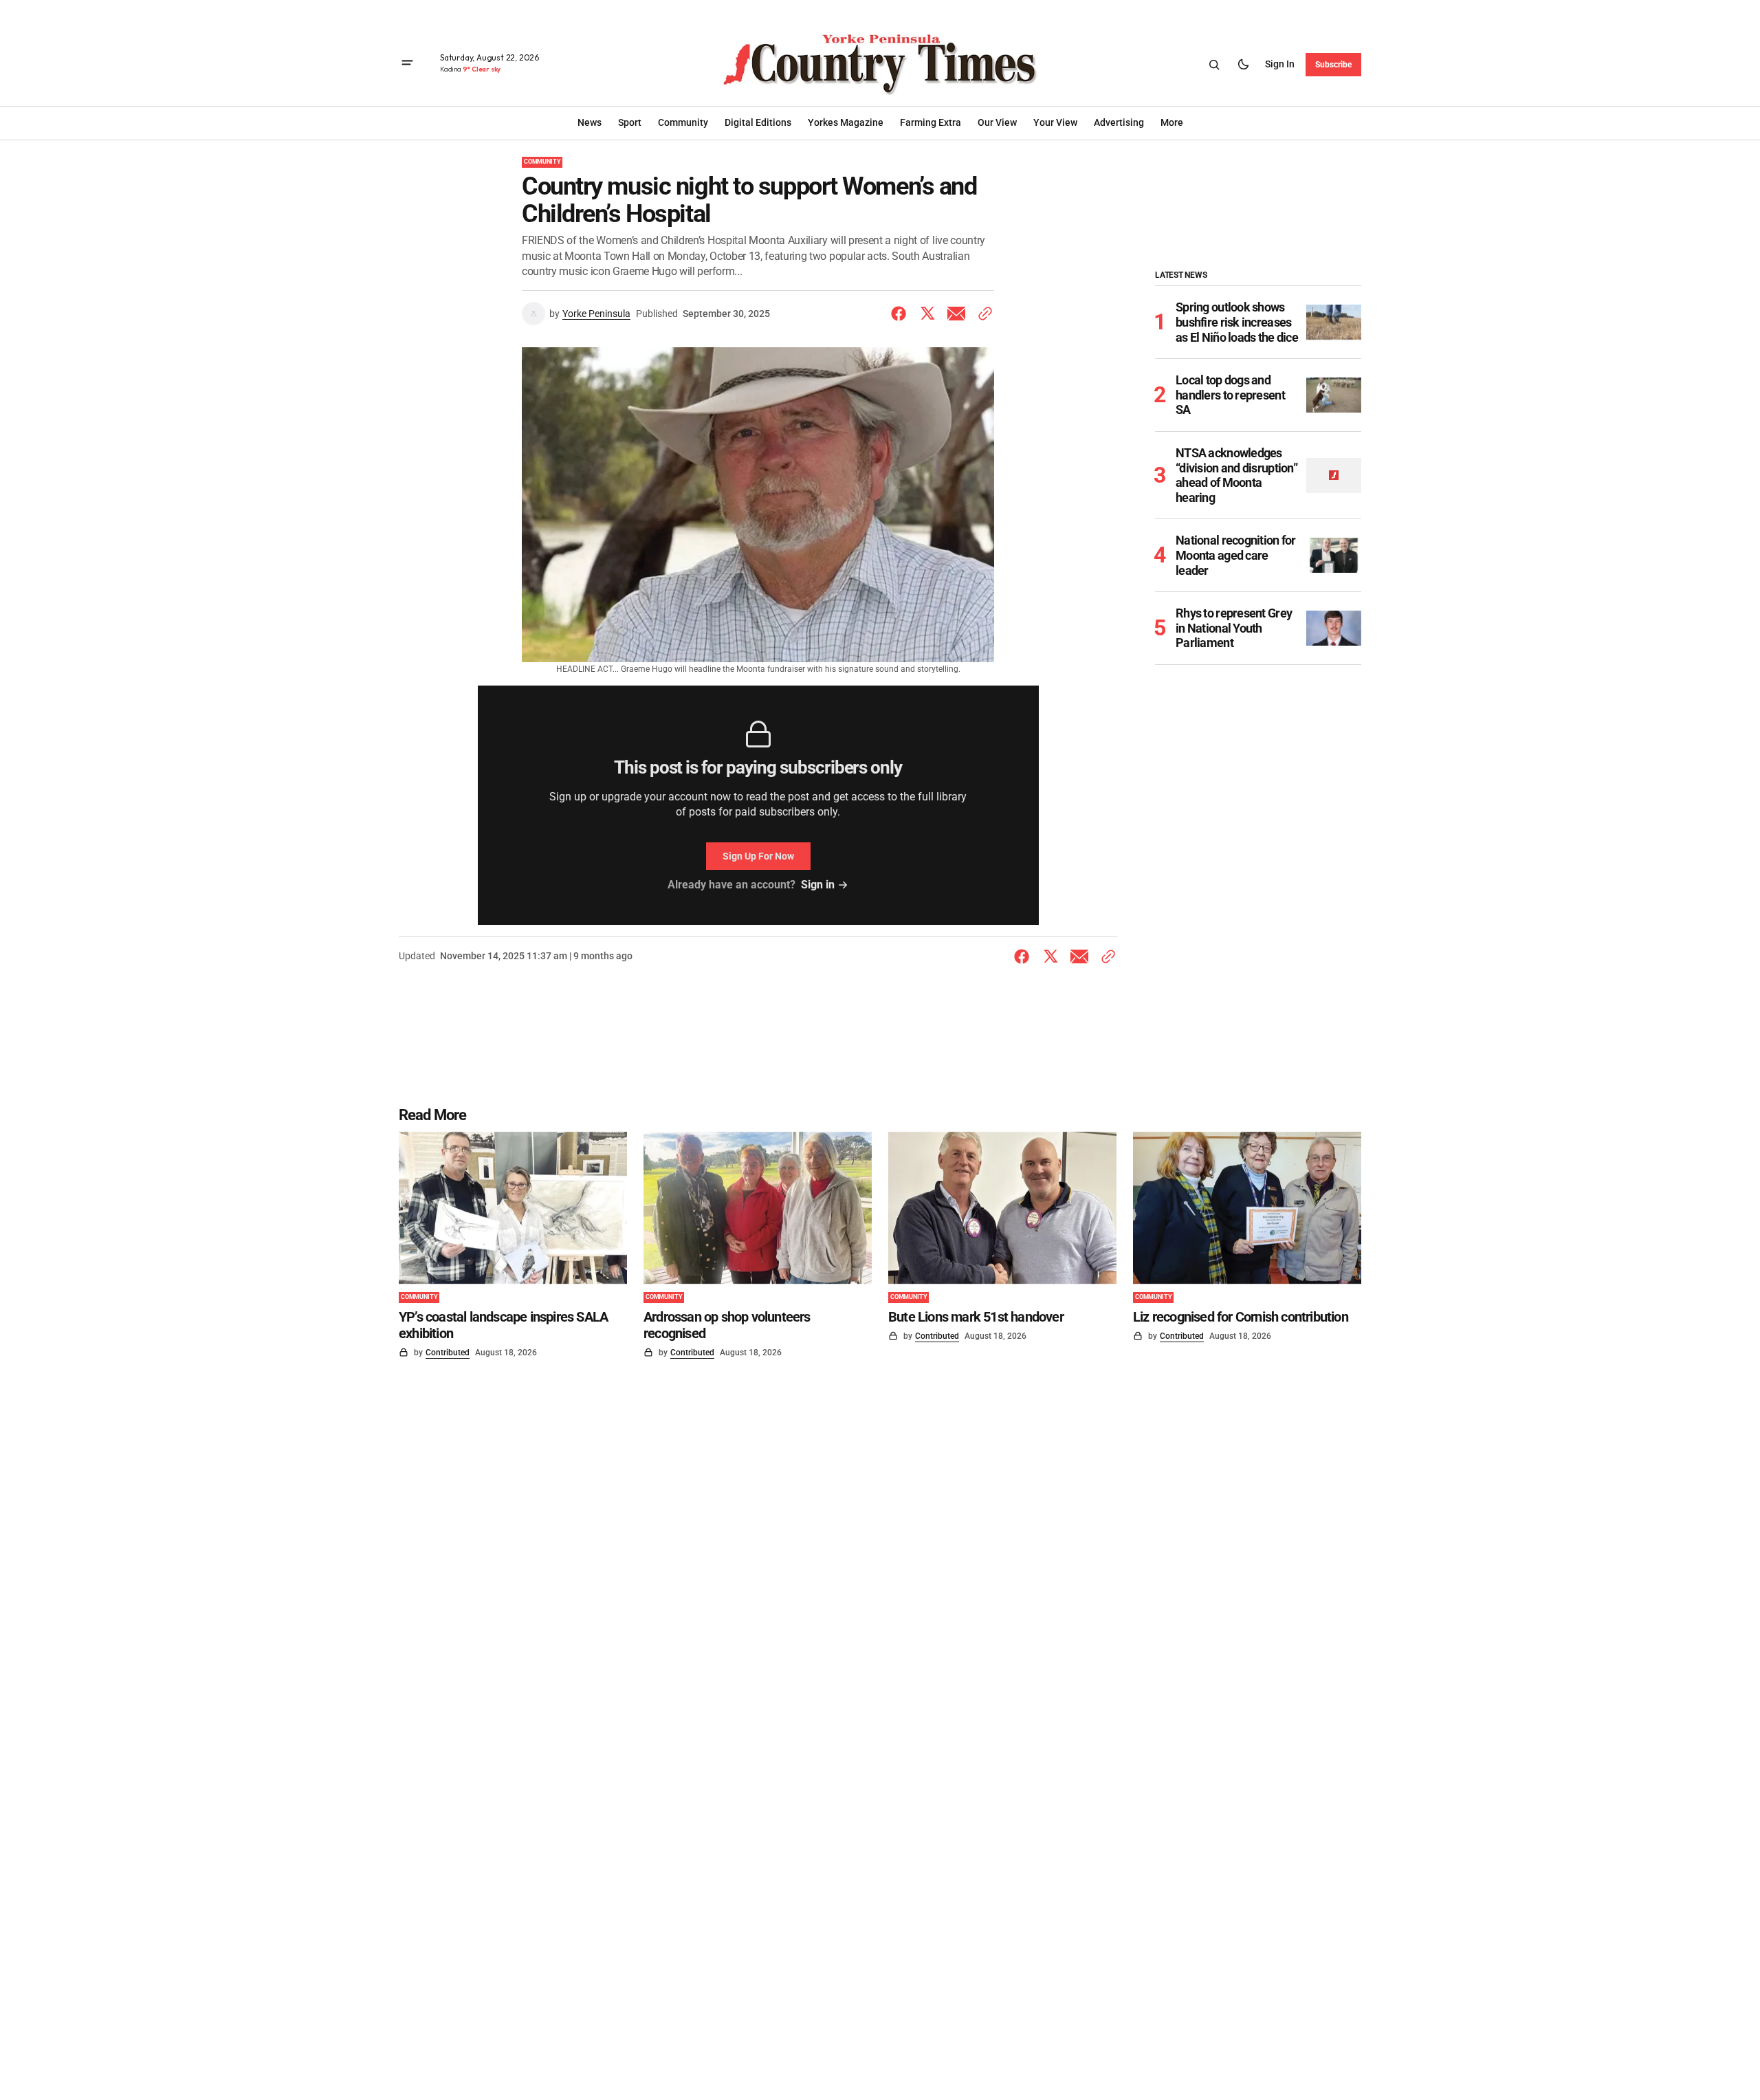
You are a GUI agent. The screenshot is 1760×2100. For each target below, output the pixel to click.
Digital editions (758, 122)
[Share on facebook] (901, 314)
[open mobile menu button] (407, 64)
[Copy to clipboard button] (982, 314)
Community (542, 162)
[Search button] (1214, 65)
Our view (997, 122)
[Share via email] (956, 314)
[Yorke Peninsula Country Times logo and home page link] (880, 65)
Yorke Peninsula (596, 314)
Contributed (448, 1353)
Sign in (1280, 64)
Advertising (1119, 122)
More (1172, 122)
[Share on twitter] (927, 314)
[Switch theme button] (1243, 65)
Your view (1055, 122)
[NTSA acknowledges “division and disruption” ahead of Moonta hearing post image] (1334, 475)
